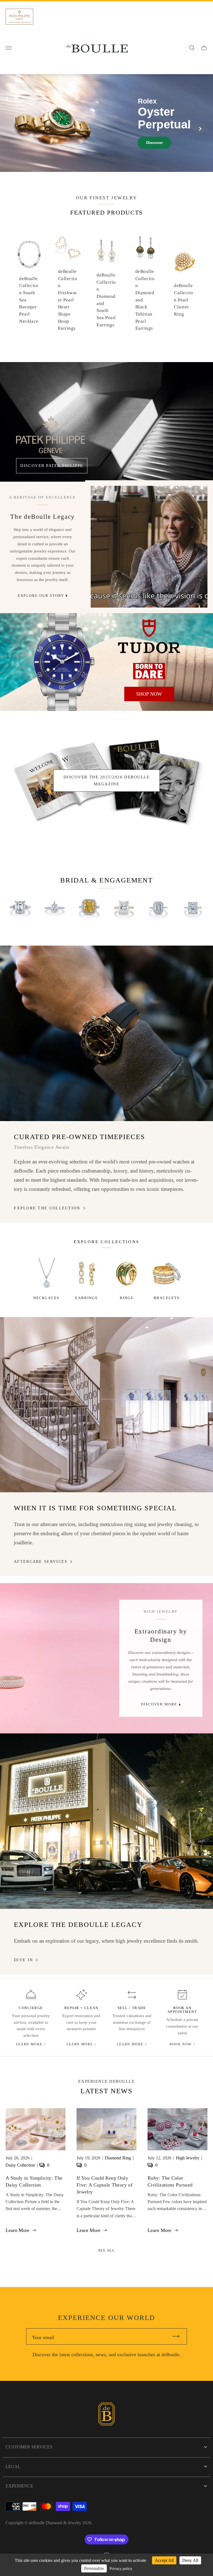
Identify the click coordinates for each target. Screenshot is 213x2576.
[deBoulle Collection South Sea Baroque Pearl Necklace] (29, 254)
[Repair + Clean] (81, 1995)
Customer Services (29, 2447)
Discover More (159, 1704)
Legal (13, 2467)
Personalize (94, 2568)
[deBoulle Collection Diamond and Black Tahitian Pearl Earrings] (145, 247)
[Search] (192, 48)
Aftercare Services (41, 1561)
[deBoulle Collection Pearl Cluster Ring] (184, 262)
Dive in (23, 1960)
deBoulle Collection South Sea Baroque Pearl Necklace (29, 300)
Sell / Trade (132, 2008)
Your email (43, 2337)
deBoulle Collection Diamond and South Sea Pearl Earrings (106, 300)
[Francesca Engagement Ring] (20, 908)
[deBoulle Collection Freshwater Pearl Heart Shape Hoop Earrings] (68, 247)
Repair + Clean (81, 2008)
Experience (19, 2486)
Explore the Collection (47, 1208)
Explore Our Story (41, 596)
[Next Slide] (200, 128)
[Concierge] (31, 1995)
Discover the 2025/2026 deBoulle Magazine (106, 780)
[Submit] (178, 2336)
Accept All (164, 2560)
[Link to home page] (106, 2415)
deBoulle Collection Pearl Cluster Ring (183, 300)
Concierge (31, 2008)
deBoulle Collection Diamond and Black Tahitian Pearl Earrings (145, 300)
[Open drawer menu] (9, 48)
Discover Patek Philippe (52, 465)
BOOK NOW (181, 2044)
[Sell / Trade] (132, 1995)
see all (107, 2250)
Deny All (190, 2560)
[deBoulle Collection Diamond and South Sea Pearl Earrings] (106, 251)
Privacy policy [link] (121, 2569)
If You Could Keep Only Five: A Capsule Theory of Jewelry (105, 2185)
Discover (154, 143)
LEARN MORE (29, 2044)
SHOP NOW (149, 694)
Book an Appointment (182, 2010)
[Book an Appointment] (182, 1995)
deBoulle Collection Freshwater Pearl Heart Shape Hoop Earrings (68, 300)
